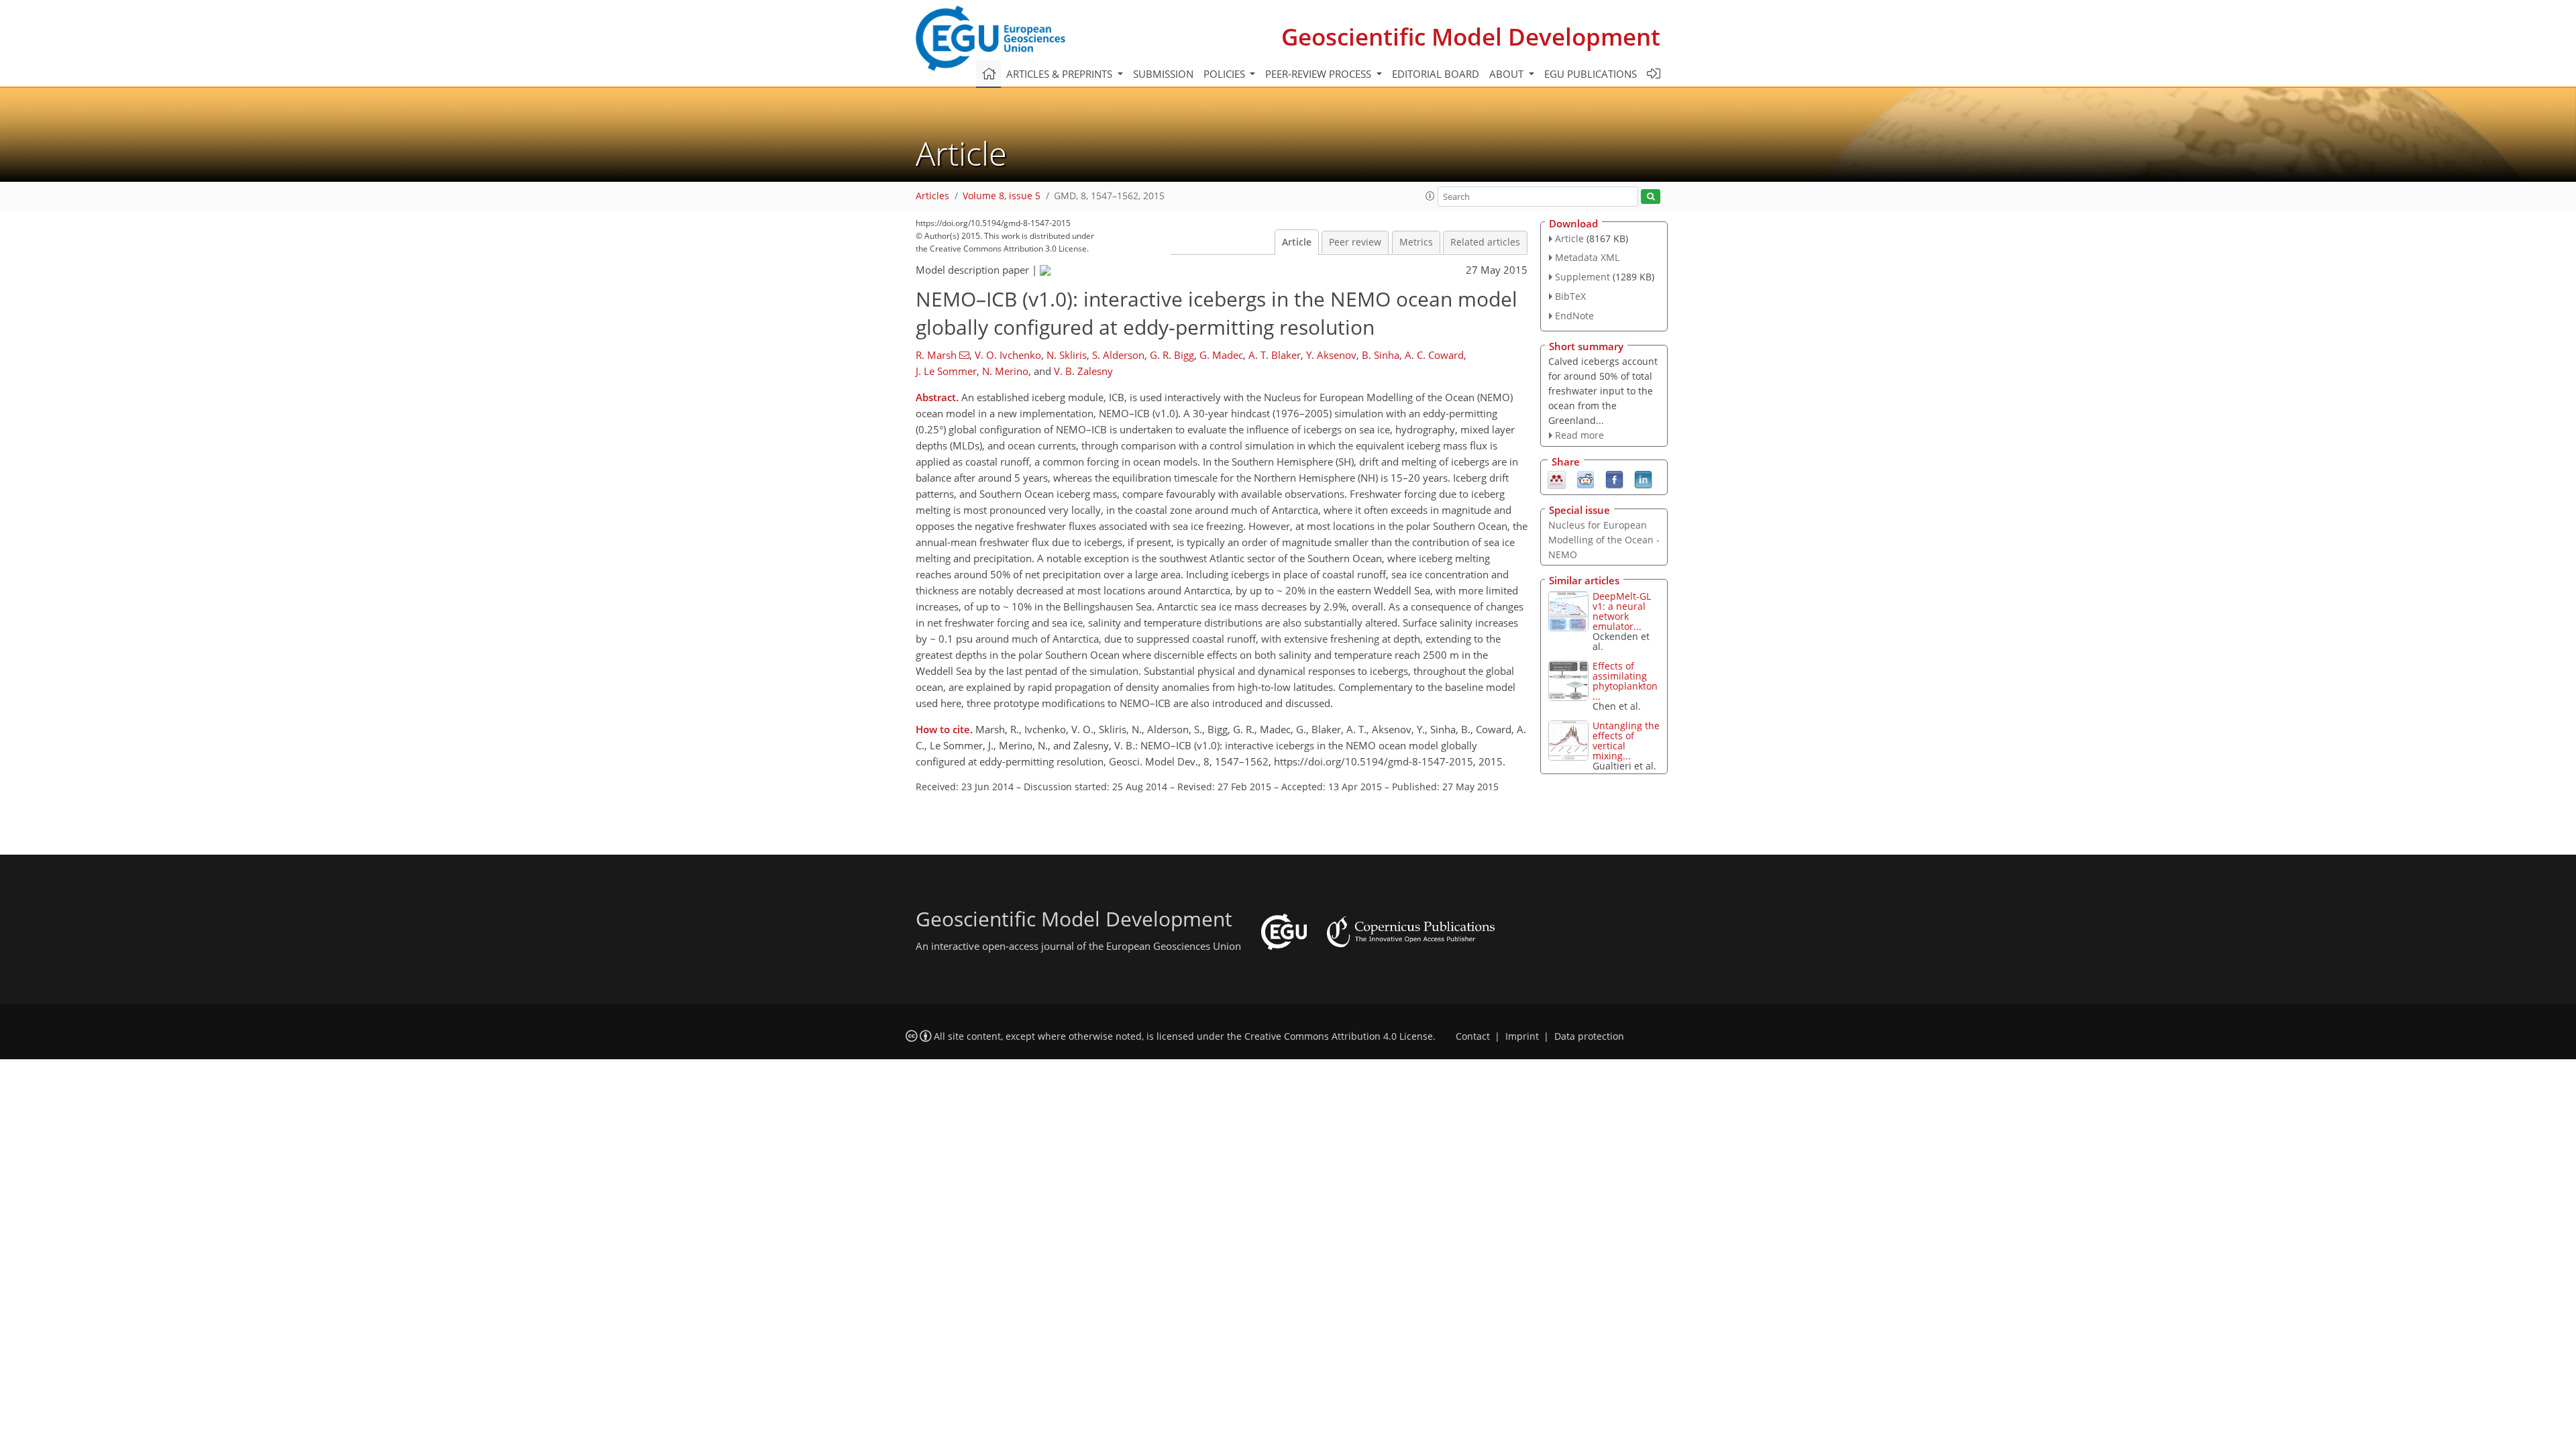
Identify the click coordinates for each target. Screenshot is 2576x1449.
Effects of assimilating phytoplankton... (1625, 681)
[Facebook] (1614, 479)
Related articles (1485, 242)
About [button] (1508, 74)
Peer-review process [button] (1320, 74)
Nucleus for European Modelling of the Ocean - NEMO (1604, 540)
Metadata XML (1587, 257)
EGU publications (1591, 74)
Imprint (1522, 1036)
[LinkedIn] (1643, 479)
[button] (1430, 196)
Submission (1163, 74)
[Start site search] (1651, 197)
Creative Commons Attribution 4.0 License (1339, 1036)
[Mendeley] (1557, 479)
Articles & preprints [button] (1061, 74)
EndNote (1574, 316)
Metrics (1416, 242)
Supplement (1582, 277)
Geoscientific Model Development (1471, 37)
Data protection (1589, 1036)
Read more (1579, 435)
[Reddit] (1586, 479)
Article (1297, 242)
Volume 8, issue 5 (1002, 196)
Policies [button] (1226, 74)
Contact (1473, 1036)
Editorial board (1436, 74)
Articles (932, 196)
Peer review (1355, 242)
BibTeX (1570, 296)
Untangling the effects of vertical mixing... (1626, 741)
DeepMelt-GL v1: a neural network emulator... (1622, 611)
